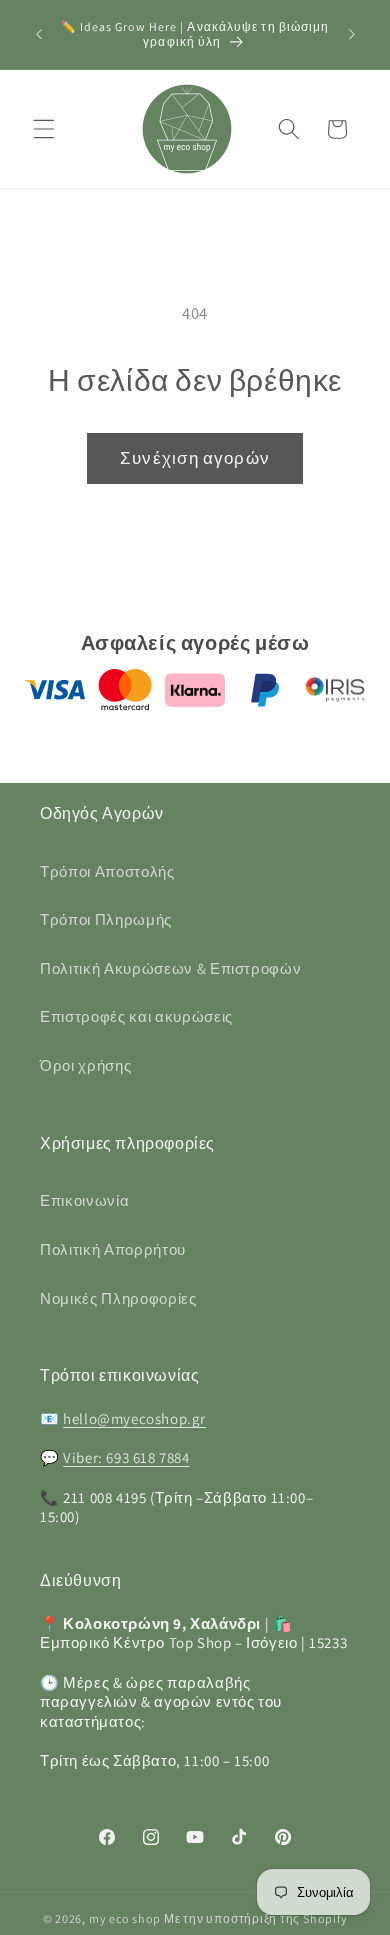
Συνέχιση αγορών (195, 458)
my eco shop (125, 1918)
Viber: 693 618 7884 (126, 1457)
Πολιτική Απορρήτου (113, 1249)
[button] (44, 129)
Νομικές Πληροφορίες (118, 1298)
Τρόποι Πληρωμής (106, 919)
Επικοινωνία (84, 1200)
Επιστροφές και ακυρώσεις (136, 1016)
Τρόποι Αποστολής (107, 871)
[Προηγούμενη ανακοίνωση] (39, 34)
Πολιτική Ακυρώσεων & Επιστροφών (170, 968)
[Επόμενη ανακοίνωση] (352, 34)
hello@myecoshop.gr (134, 1418)
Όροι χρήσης (85, 1065)
